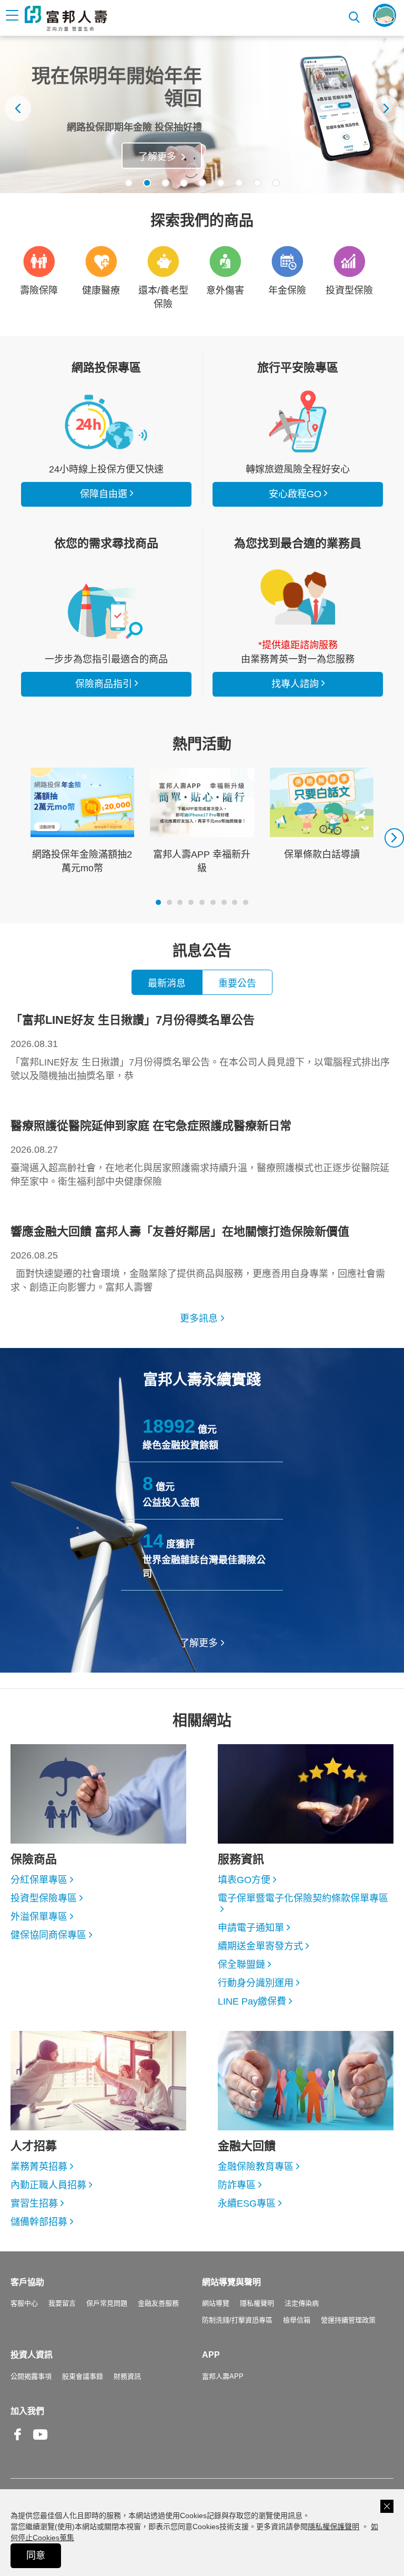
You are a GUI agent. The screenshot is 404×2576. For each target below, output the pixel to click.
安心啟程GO (298, 421)
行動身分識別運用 (256, 1983)
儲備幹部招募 (39, 2222)
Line (63, 2436)
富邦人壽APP (223, 2376)
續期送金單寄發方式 (260, 1946)
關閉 (387, 2506)
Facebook (18, 2443)
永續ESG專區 (247, 2203)
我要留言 (62, 2303)
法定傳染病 (302, 2303)
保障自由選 (104, 494)
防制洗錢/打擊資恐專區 (237, 2320)
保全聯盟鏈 (241, 1965)
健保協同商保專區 (48, 1935)
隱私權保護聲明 (334, 2527)
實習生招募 (34, 2203)
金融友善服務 (158, 2303)
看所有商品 (106, 421)
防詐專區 (237, 2185)
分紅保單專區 (39, 1880)
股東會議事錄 (83, 2376)
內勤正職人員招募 (48, 2185)
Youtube (41, 2443)
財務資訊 (127, 2376)
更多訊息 (199, 1319)
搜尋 (355, 16)
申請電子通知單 (251, 1928)
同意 (36, 2555)
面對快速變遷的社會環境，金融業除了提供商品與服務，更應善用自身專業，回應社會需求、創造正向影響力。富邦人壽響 (198, 1259)
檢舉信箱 (297, 2320)
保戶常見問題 (107, 2303)
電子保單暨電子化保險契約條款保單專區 (303, 1898)
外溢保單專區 (39, 1917)
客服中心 (24, 2303)
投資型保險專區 (44, 1898)
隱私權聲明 (257, 2303)
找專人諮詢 (298, 597)
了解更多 (157, 157)
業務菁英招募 (39, 2167)
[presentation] (18, 108)
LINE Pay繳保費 (252, 2001)
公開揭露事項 (31, 2376)
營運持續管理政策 (348, 2320)
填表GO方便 (244, 1880)
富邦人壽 (66, 18)
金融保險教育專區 (256, 2167)
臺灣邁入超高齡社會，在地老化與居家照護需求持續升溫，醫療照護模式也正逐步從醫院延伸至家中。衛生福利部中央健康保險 (200, 1153)
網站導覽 (216, 2303)
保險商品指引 (106, 611)
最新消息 (167, 983)
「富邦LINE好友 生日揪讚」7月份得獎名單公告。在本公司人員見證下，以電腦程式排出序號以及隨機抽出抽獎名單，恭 (200, 1047)
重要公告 (237, 983)
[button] (129, 183)
